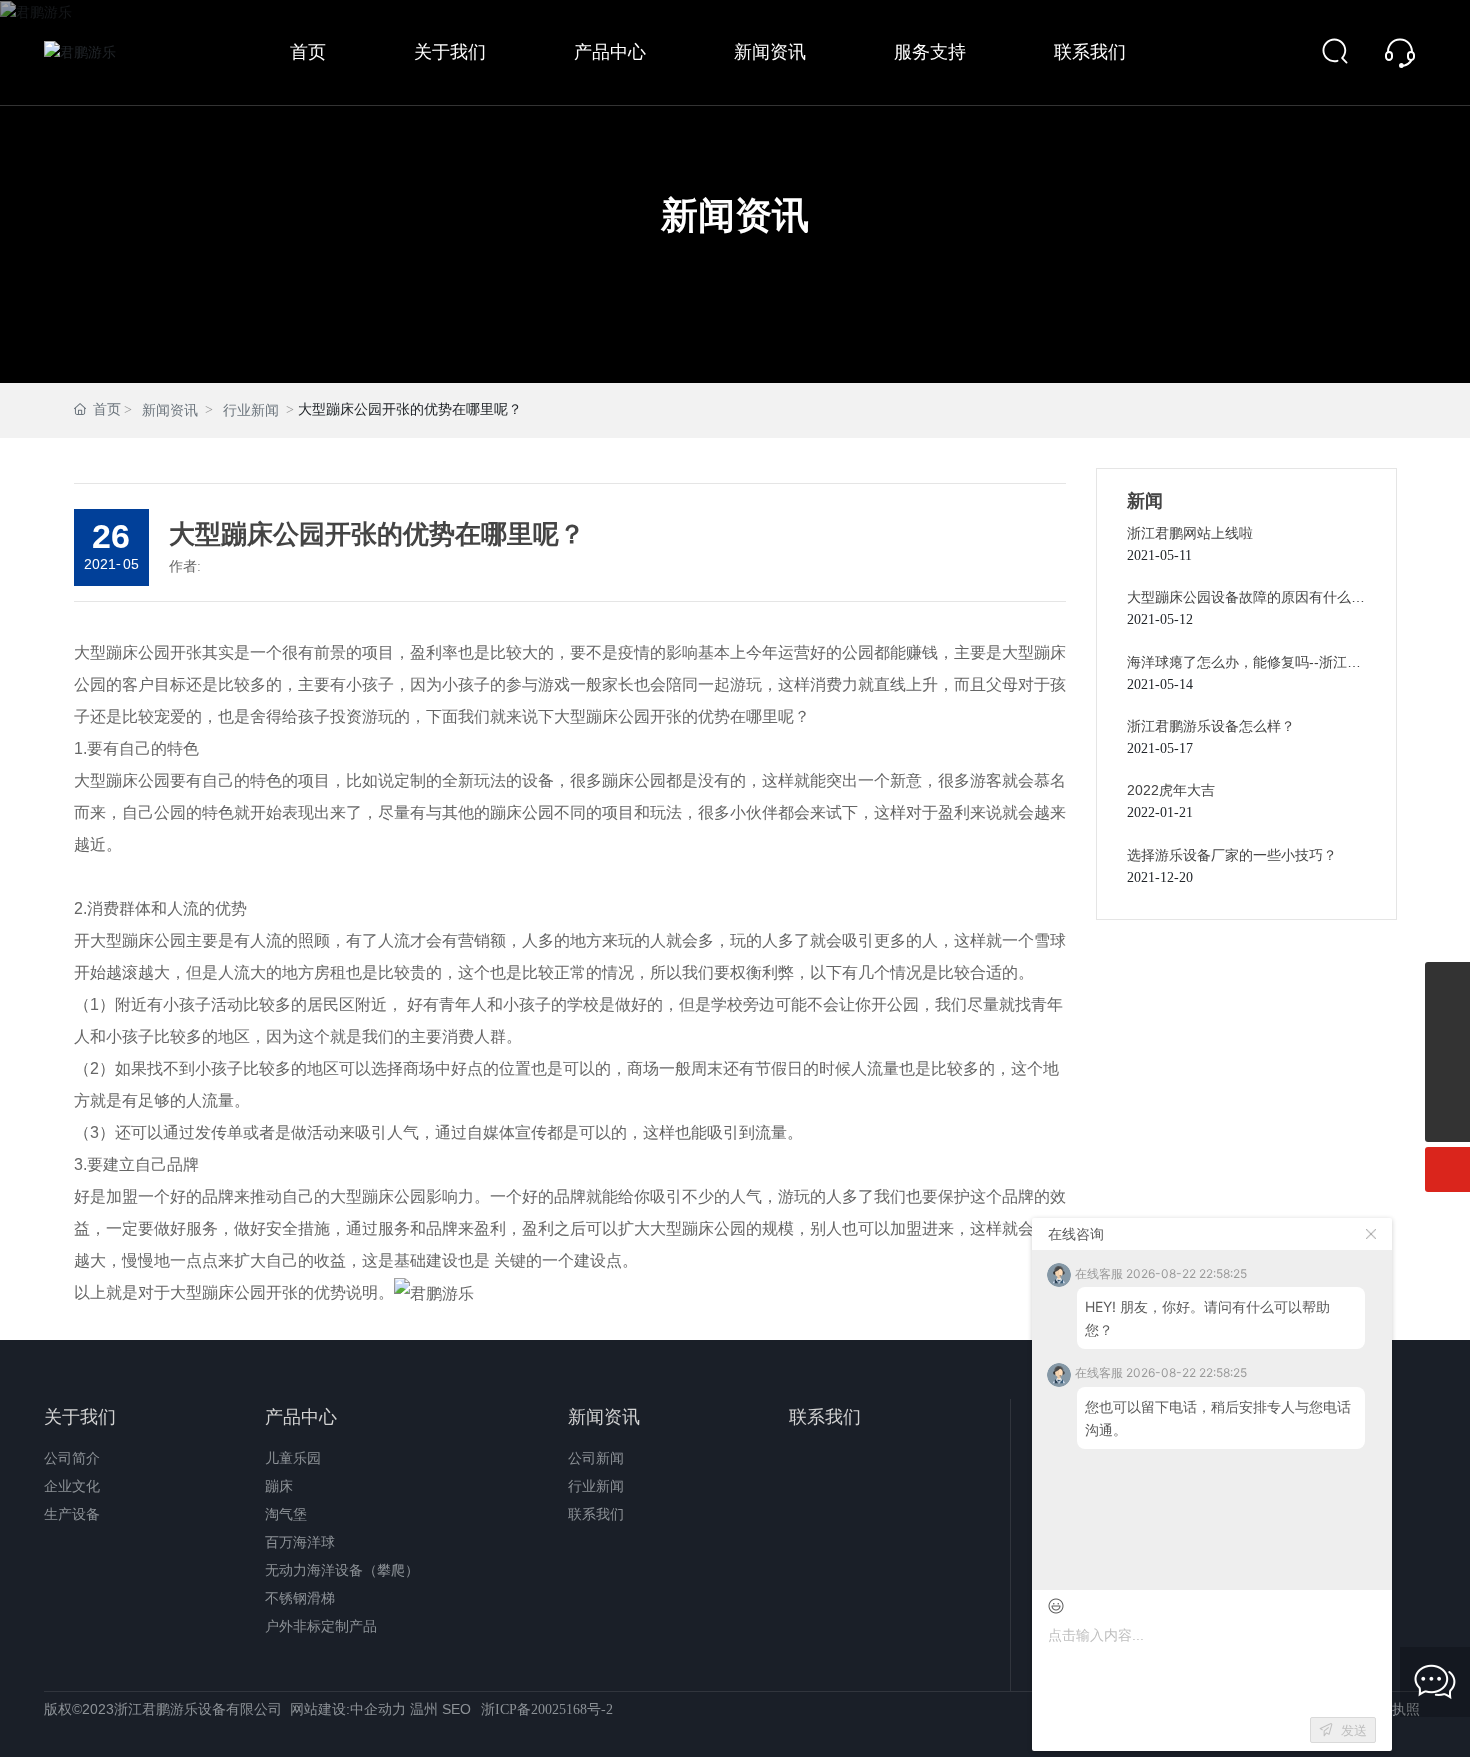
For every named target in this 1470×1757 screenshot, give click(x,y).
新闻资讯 (735, 217)
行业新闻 (251, 410)
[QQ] (1447, 1029)
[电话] (1447, 984)
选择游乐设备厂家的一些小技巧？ (1232, 855)
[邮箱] (1447, 1074)
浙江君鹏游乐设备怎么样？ (1211, 726)
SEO (456, 1709)
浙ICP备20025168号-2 (547, 1709)
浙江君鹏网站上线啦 (1190, 533)
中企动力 (378, 1709)
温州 (424, 1709)
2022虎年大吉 (1171, 790)
